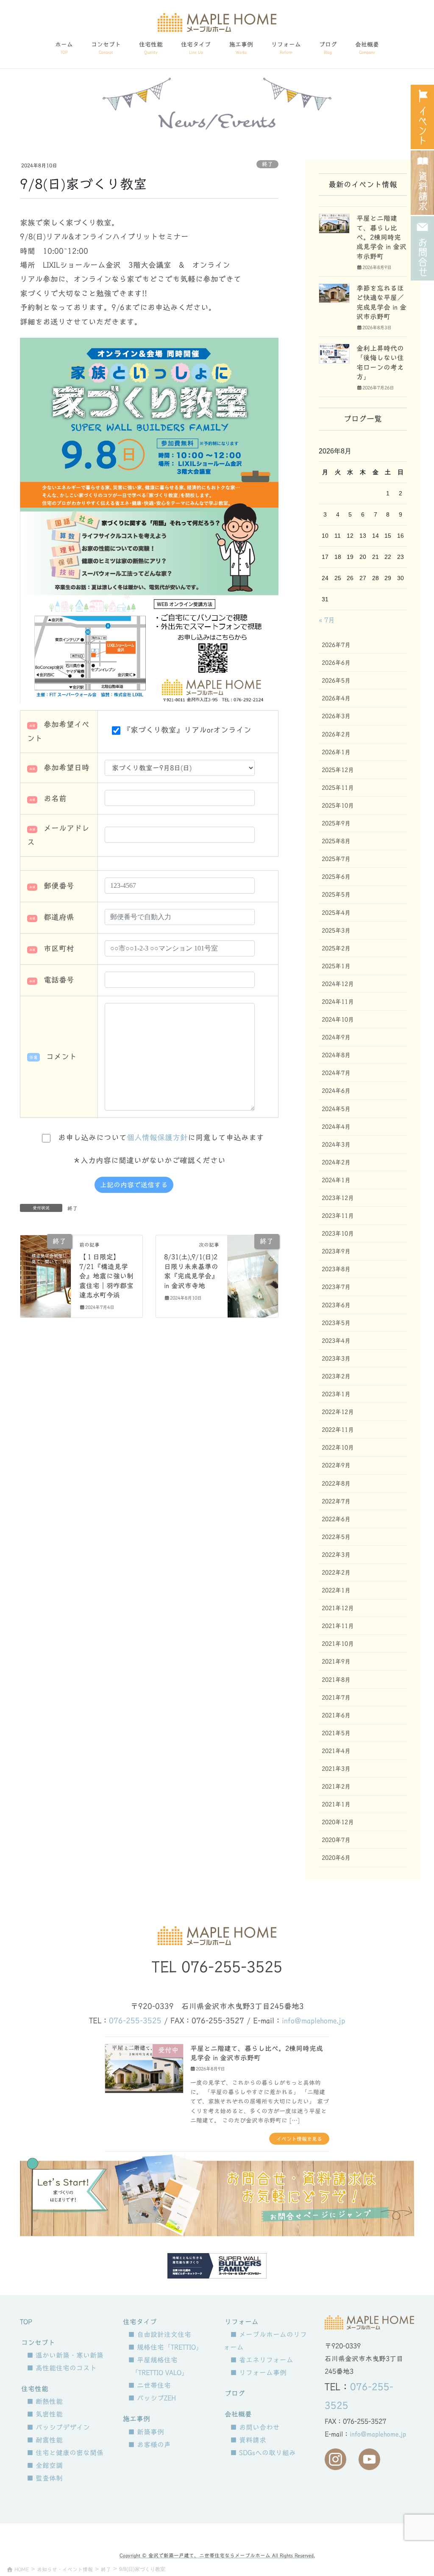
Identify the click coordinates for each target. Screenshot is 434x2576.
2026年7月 (336, 645)
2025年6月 (336, 877)
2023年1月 (336, 1394)
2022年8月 (336, 1484)
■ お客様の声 (149, 2445)
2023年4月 (336, 1341)
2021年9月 (336, 1662)
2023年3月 (336, 1359)
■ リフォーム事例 (258, 2373)
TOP (26, 2322)
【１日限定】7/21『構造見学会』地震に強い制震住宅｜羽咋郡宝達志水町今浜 (106, 1276)
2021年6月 (336, 1715)
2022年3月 (336, 1555)
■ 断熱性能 (45, 2401)
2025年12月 (338, 770)
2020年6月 (336, 1858)
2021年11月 (338, 1626)
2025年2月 (336, 948)
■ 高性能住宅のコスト (62, 2368)
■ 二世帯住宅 (149, 2385)
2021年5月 (336, 1733)
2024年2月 (336, 1162)
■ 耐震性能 (45, 2440)
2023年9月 (336, 1251)
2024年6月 (336, 1091)
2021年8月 (336, 1680)
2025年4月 (336, 913)
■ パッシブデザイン (58, 2427)
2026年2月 (336, 734)
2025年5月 (336, 895)
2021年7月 (336, 1698)
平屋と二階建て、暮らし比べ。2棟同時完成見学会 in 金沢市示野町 (381, 237)
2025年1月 (336, 966)
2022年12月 (338, 1412)
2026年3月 (336, 716)
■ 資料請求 (248, 2440)
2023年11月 (338, 1216)
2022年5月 (336, 1537)
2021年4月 (336, 1751)
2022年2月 (336, 1573)
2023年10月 (338, 1234)
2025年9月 (336, 823)
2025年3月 (336, 931)
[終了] (46, 1266)
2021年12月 (338, 1608)
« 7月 (327, 620)
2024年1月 (336, 1180)
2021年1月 (336, 1804)
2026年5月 (336, 681)
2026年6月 (336, 663)
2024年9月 (336, 1037)
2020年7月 (336, 1840)
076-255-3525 (232, 1967)
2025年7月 (336, 859)
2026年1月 (336, 752)
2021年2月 (336, 1787)
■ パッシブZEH (152, 2398)
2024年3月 (336, 1145)
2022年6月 (336, 1519)
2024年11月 (338, 1002)
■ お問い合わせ (255, 2427)
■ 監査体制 (45, 2478)
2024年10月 (338, 1020)
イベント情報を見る (299, 2139)
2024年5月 (336, 1109)
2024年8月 (336, 1055)
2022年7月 (336, 1501)
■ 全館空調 (45, 2465)
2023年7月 (336, 1287)
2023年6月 (336, 1305)
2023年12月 (338, 1198)
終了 (267, 164)
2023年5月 (336, 1323)
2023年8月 (336, 1269)
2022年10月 (338, 1448)
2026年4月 (336, 698)
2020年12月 (338, 1822)
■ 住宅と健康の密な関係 (65, 2453)
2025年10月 (338, 806)
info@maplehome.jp (313, 2021)
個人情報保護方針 (157, 1138)
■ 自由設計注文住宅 (160, 2334)
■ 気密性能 (45, 2414)
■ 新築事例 (146, 2432)
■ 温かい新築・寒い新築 (65, 2355)
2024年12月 (338, 984)
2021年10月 (338, 1644)
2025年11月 (338, 788)
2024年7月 (336, 1073)
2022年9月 (336, 1465)
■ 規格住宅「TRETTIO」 (165, 2347)
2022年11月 (338, 1430)
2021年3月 (336, 1769)
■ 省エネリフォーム (262, 2360)
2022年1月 (336, 1590)
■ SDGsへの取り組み (263, 2453)
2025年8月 (336, 841)
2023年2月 (336, 1376)
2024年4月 (336, 1127)
